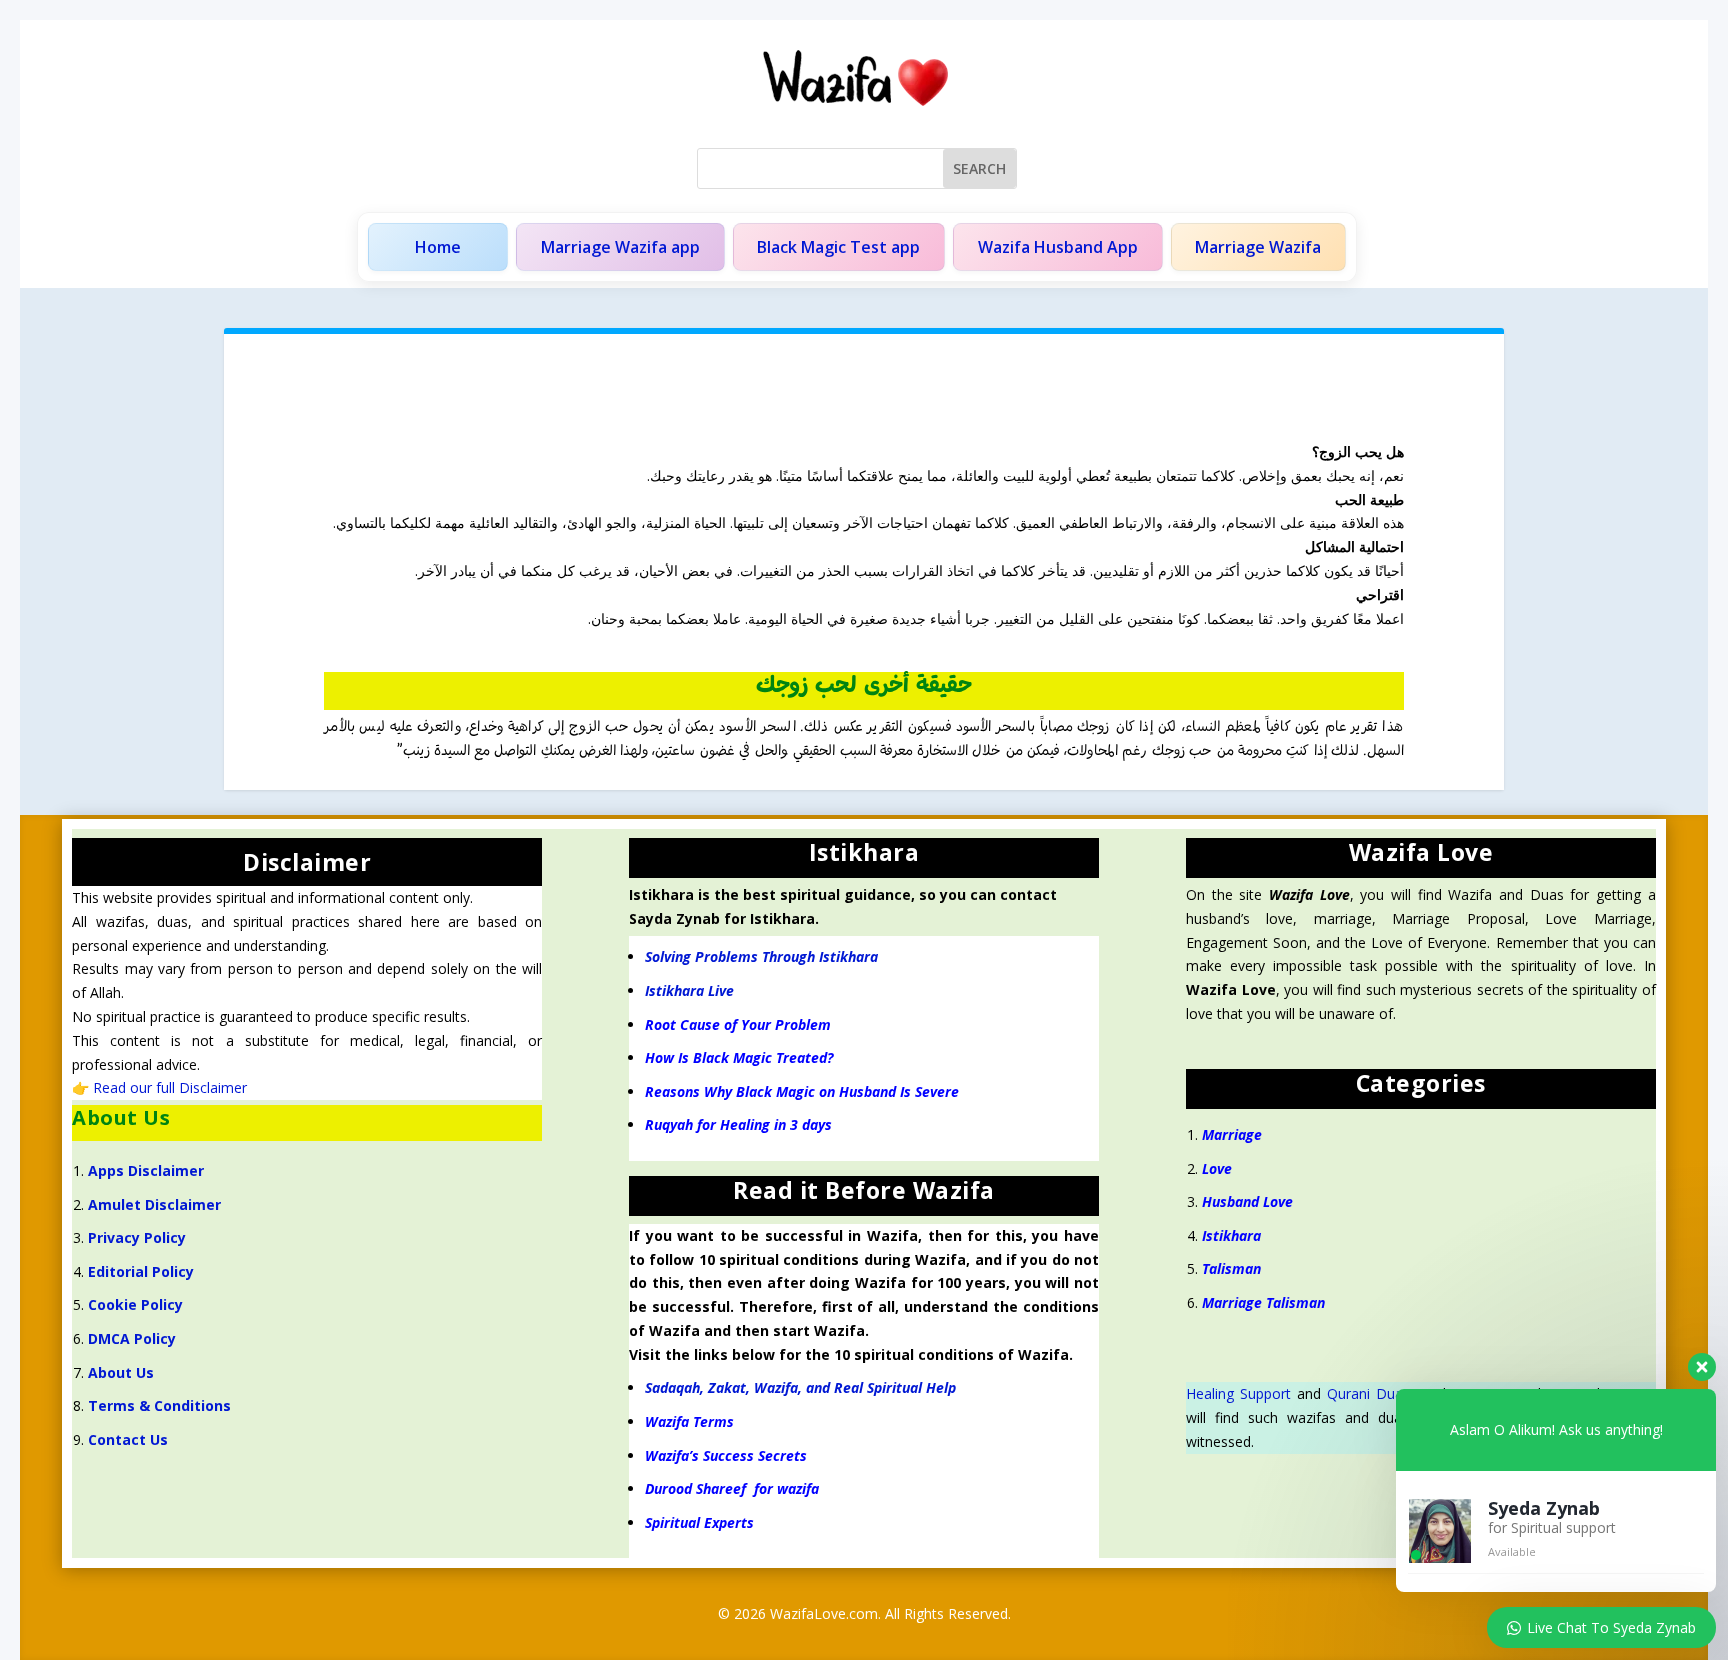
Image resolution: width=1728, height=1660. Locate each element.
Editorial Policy (141, 1271)
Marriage (1234, 1134)
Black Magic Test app (838, 247)
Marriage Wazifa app (620, 247)
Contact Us (128, 1439)
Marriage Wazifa (1258, 247)
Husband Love (1247, 1201)
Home (438, 247)
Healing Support (1238, 1393)
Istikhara (1231, 1235)
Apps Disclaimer (146, 1170)
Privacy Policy (137, 1237)
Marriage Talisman (1263, 1302)
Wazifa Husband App (1058, 247)
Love (1217, 1168)
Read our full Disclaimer (170, 1087)
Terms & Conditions (159, 1405)
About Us (121, 1372)
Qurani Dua (1365, 1393)
